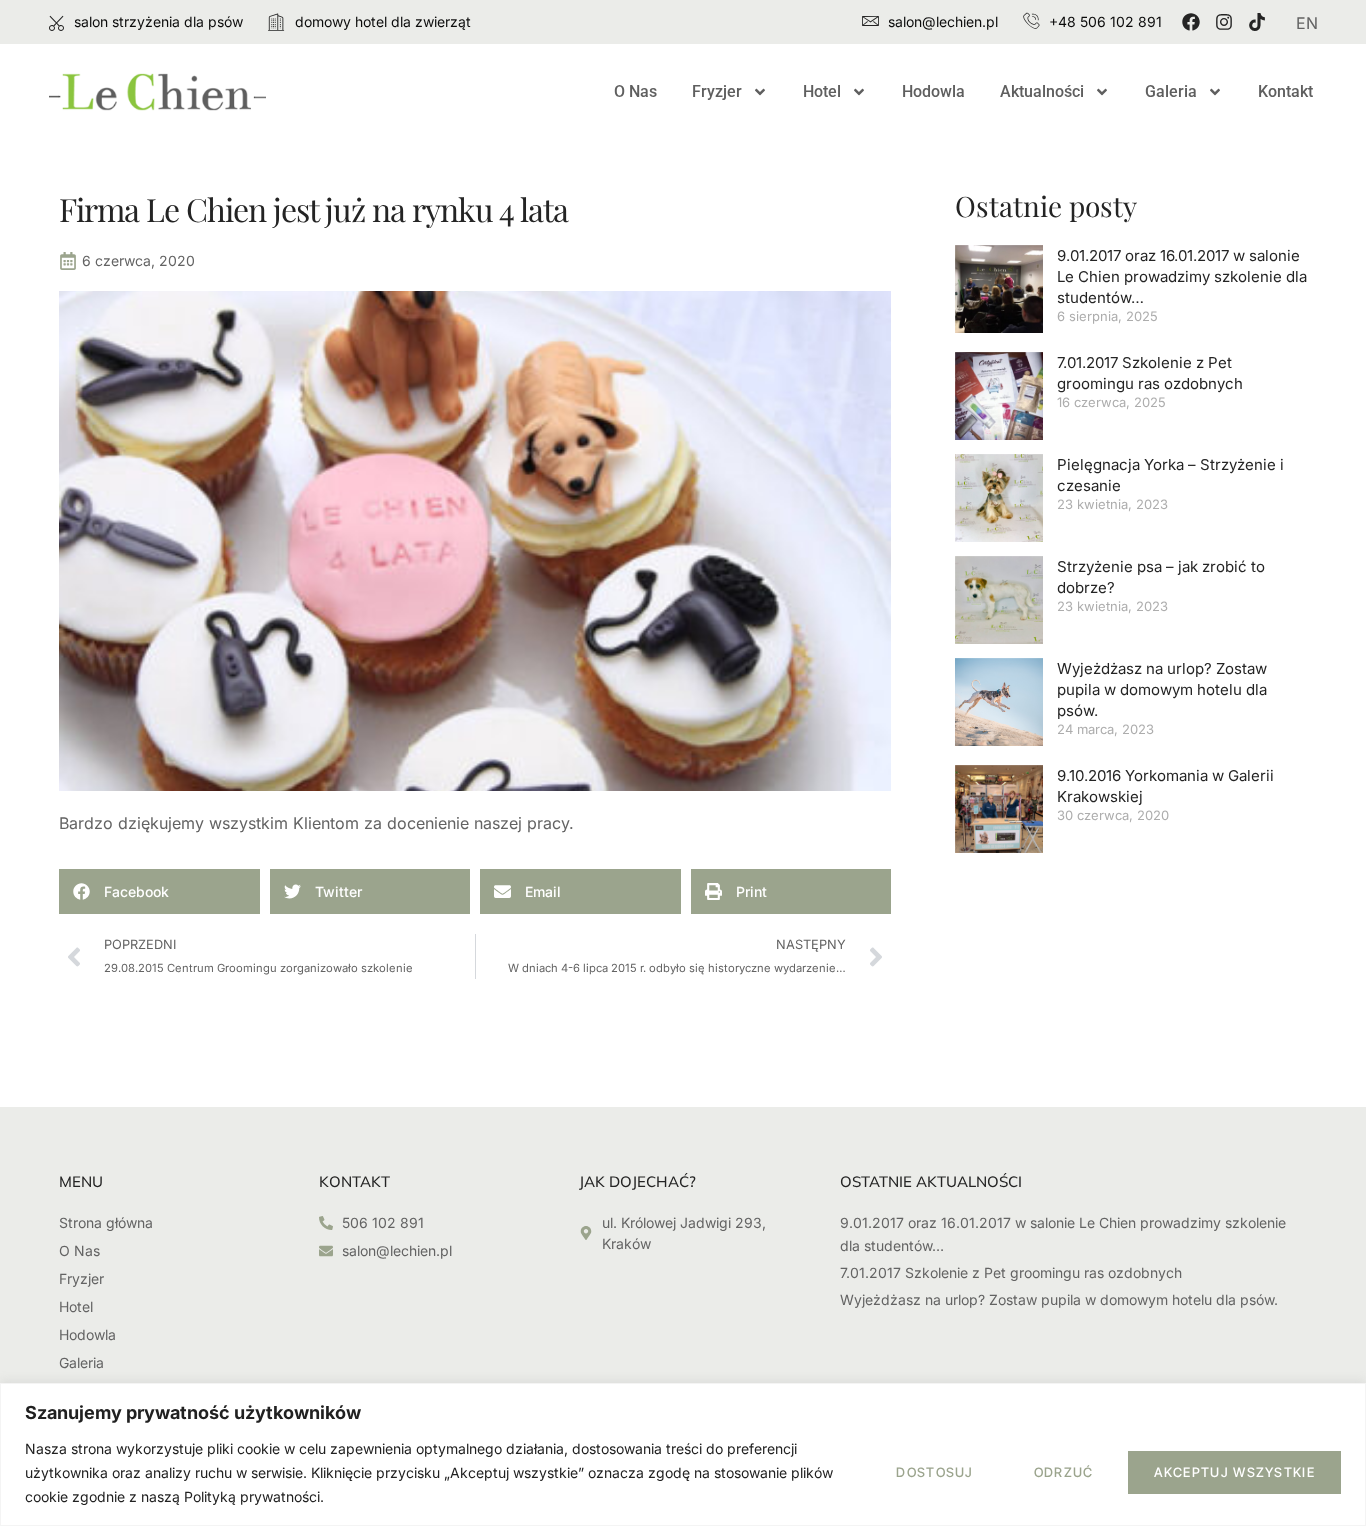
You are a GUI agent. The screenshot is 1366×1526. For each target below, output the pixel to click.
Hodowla (933, 91)
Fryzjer (717, 91)
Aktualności (1042, 91)
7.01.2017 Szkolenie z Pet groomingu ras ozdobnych (1011, 1272)
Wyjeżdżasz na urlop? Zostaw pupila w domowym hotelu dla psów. (1162, 689)
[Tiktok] (1257, 22)
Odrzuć (1064, 1472)
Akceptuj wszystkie (1234, 1472)
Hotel (822, 91)
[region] (683, 1454)
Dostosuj (934, 1472)
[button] (159, 891)
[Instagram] (1224, 22)
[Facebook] (1191, 22)
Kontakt (1285, 91)
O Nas (635, 91)
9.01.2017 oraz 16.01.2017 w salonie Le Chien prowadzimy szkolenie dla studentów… (1182, 276)
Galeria (1171, 91)
